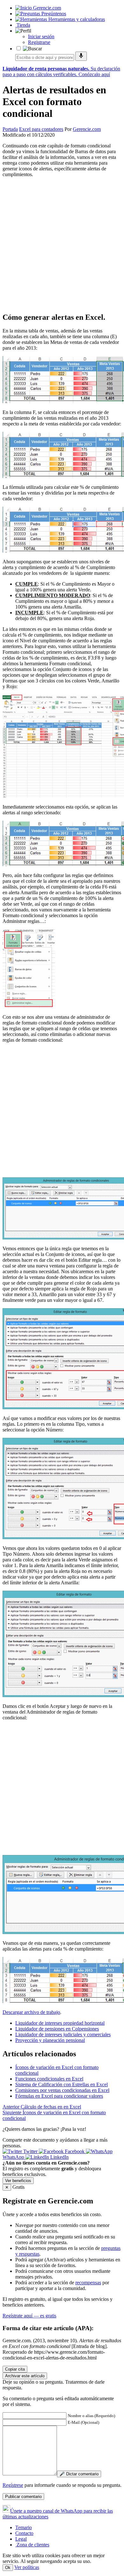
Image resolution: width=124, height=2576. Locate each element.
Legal (21, 2539)
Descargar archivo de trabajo (31, 2012)
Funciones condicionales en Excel (49, 2079)
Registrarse (39, 42)
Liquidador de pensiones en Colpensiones (57, 2029)
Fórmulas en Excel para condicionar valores (59, 2096)
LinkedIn (59, 2157)
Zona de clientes (32, 2545)
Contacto (24, 2533)
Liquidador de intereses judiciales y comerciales (63, 2034)
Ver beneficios (18, 2181)
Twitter (30, 2151)
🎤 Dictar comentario (79, 2474)
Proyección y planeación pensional (50, 2040)
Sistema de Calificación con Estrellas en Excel (62, 2084)
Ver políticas (27, 2567)
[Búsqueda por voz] (81, 56)
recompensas (88, 2283)
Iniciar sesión (41, 36)
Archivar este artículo (25, 2376)
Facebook (75, 2151)
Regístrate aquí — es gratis (29, 2316)
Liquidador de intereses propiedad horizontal (60, 2023)
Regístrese (13, 2485)
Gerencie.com (87, 129)
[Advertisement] (62, 245)
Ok (8, 2568)
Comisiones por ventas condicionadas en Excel (62, 2090)
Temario (24, 2527)
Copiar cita (15, 2369)
